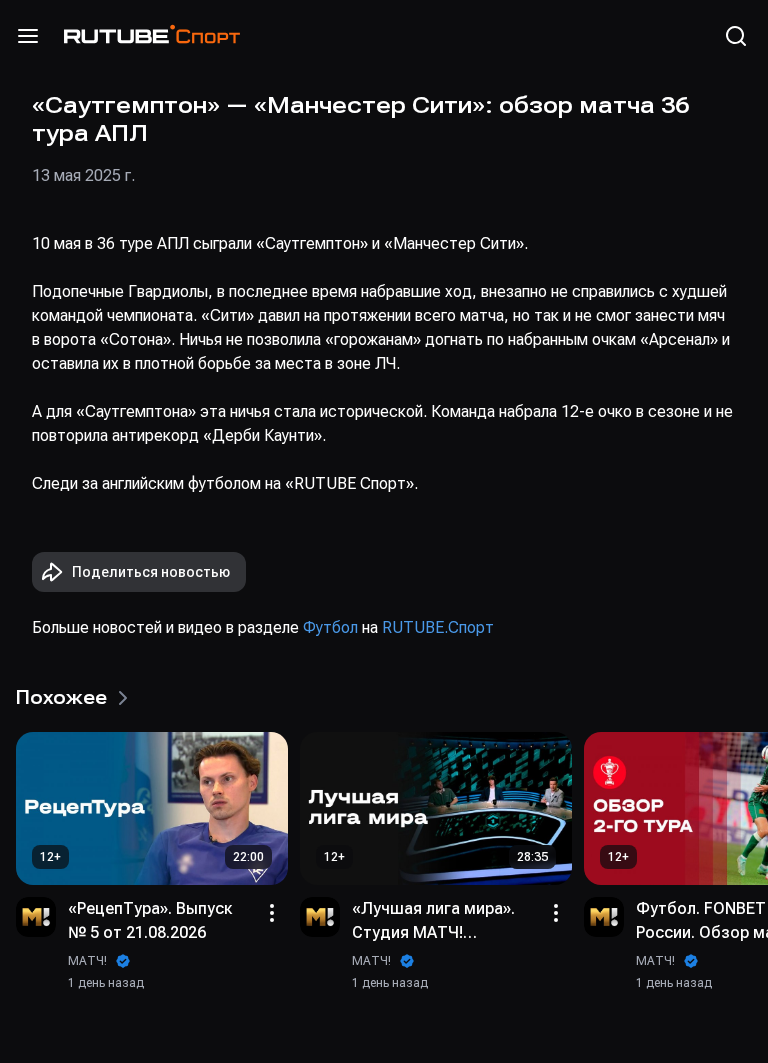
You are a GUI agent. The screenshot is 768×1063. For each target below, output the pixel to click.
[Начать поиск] (736, 36)
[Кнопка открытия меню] (28, 36)
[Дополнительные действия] (272, 913)
